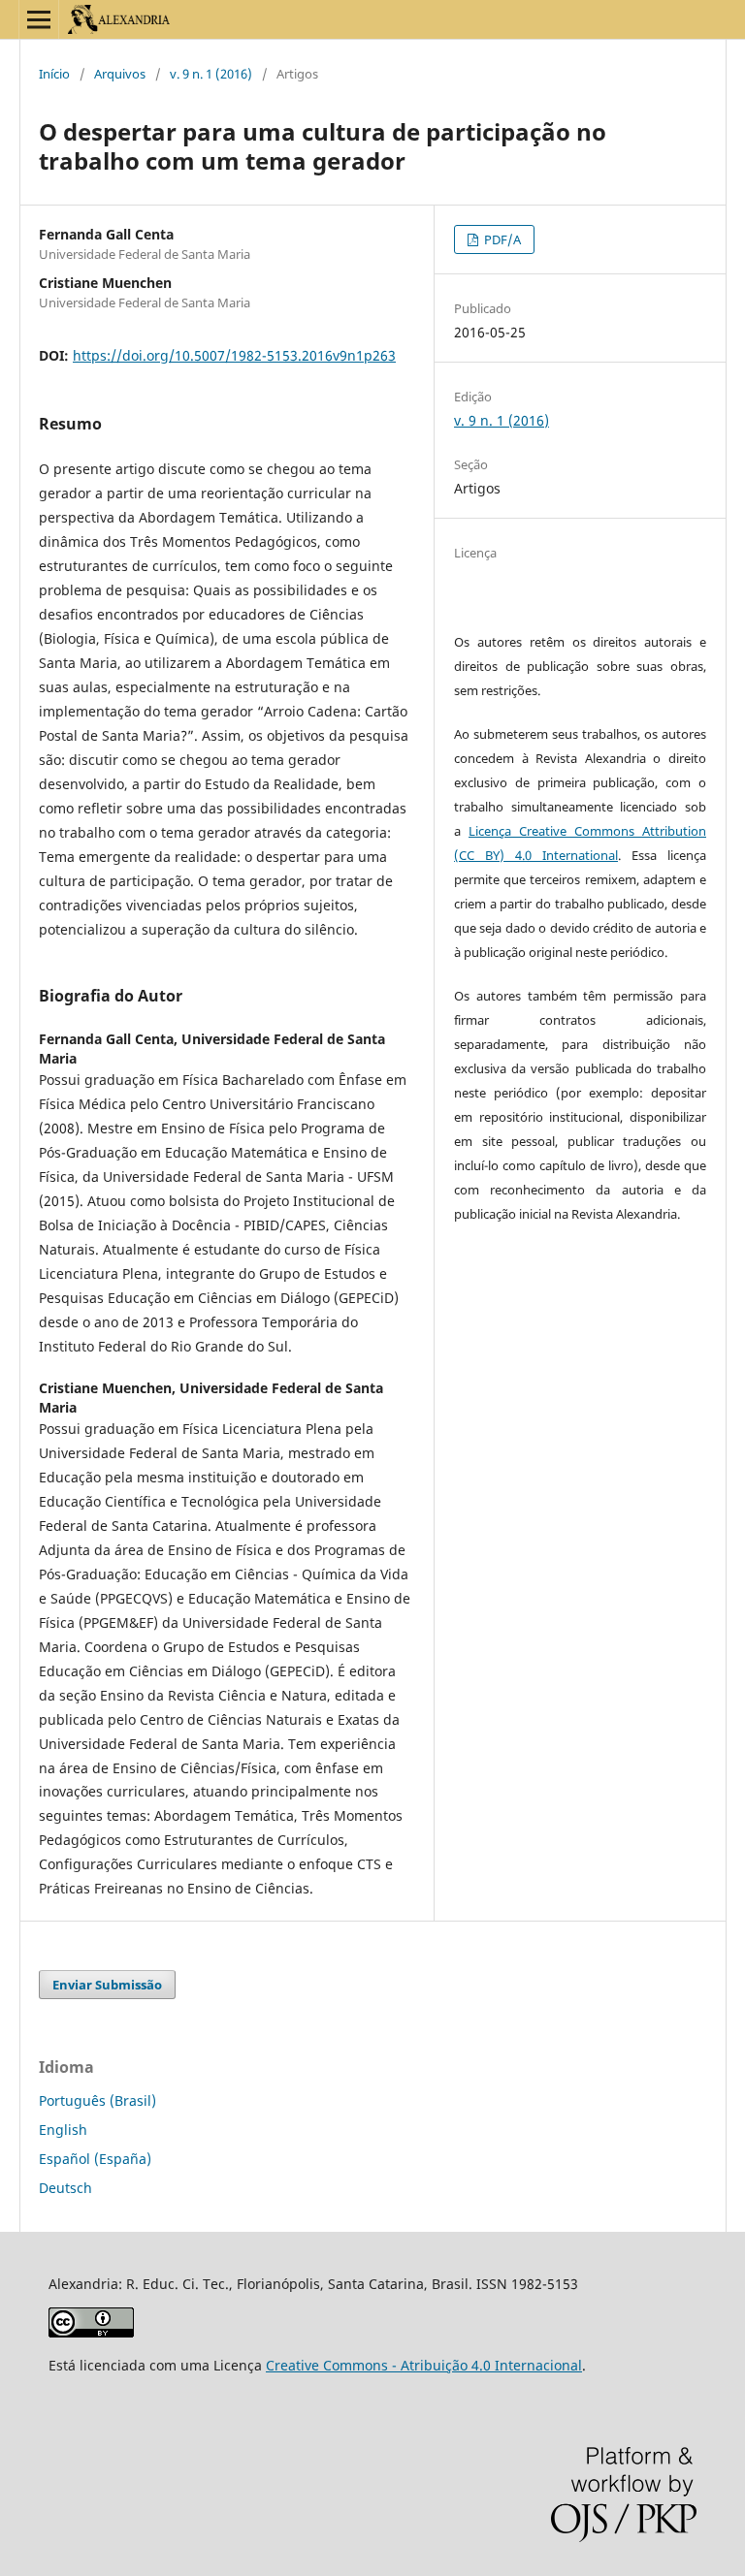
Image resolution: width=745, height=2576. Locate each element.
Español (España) (95, 2159)
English (63, 2130)
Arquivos (120, 74)
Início (54, 74)
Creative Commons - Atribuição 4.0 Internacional (424, 2365)
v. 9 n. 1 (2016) (211, 74)
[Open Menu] (39, 19)
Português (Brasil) (97, 2100)
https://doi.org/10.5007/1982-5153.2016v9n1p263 (234, 355)
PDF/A (501, 239)
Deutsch (65, 2188)
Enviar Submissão (107, 1985)
